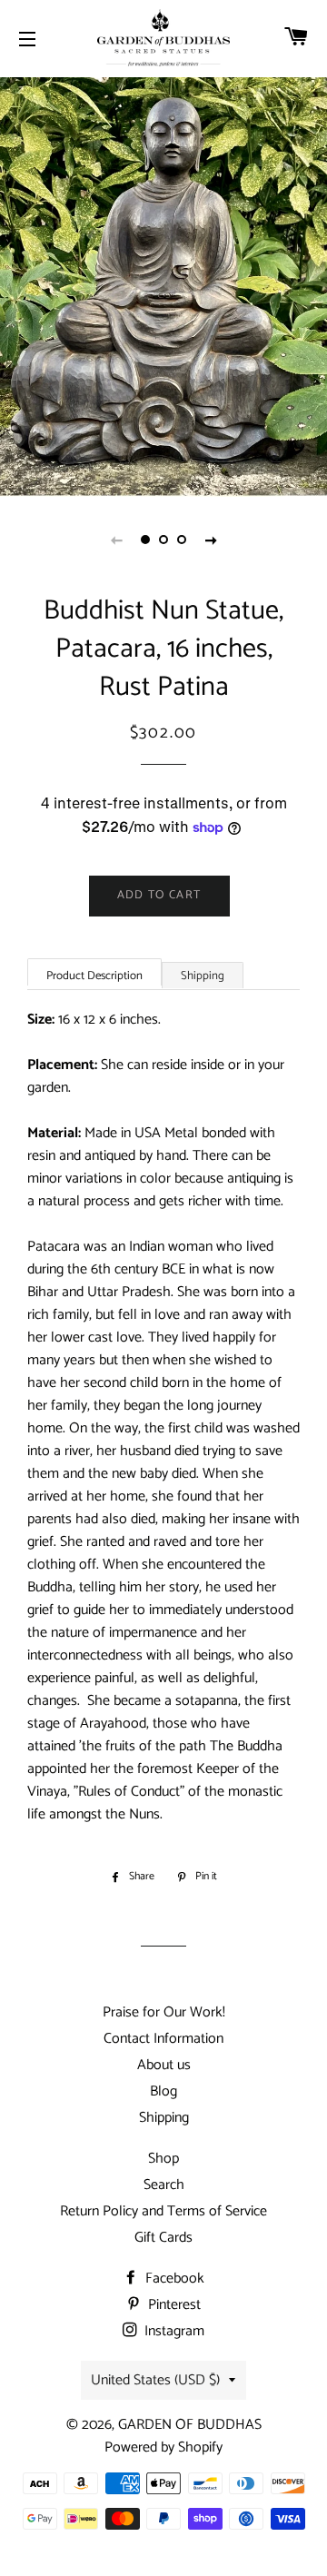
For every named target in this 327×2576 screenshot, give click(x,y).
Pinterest (173, 2305)
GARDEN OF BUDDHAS (190, 2425)
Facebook (173, 2279)
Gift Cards (163, 2238)
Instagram (173, 2331)
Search (164, 2185)
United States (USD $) (155, 2380)
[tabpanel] (163, 285)
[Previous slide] (116, 540)
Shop (163, 2159)
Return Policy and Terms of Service (163, 2211)
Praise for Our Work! (164, 2012)
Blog (163, 2091)
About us (164, 2065)
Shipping (203, 976)
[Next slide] (211, 540)
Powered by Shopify (163, 2447)
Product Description (94, 976)
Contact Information (163, 2039)
